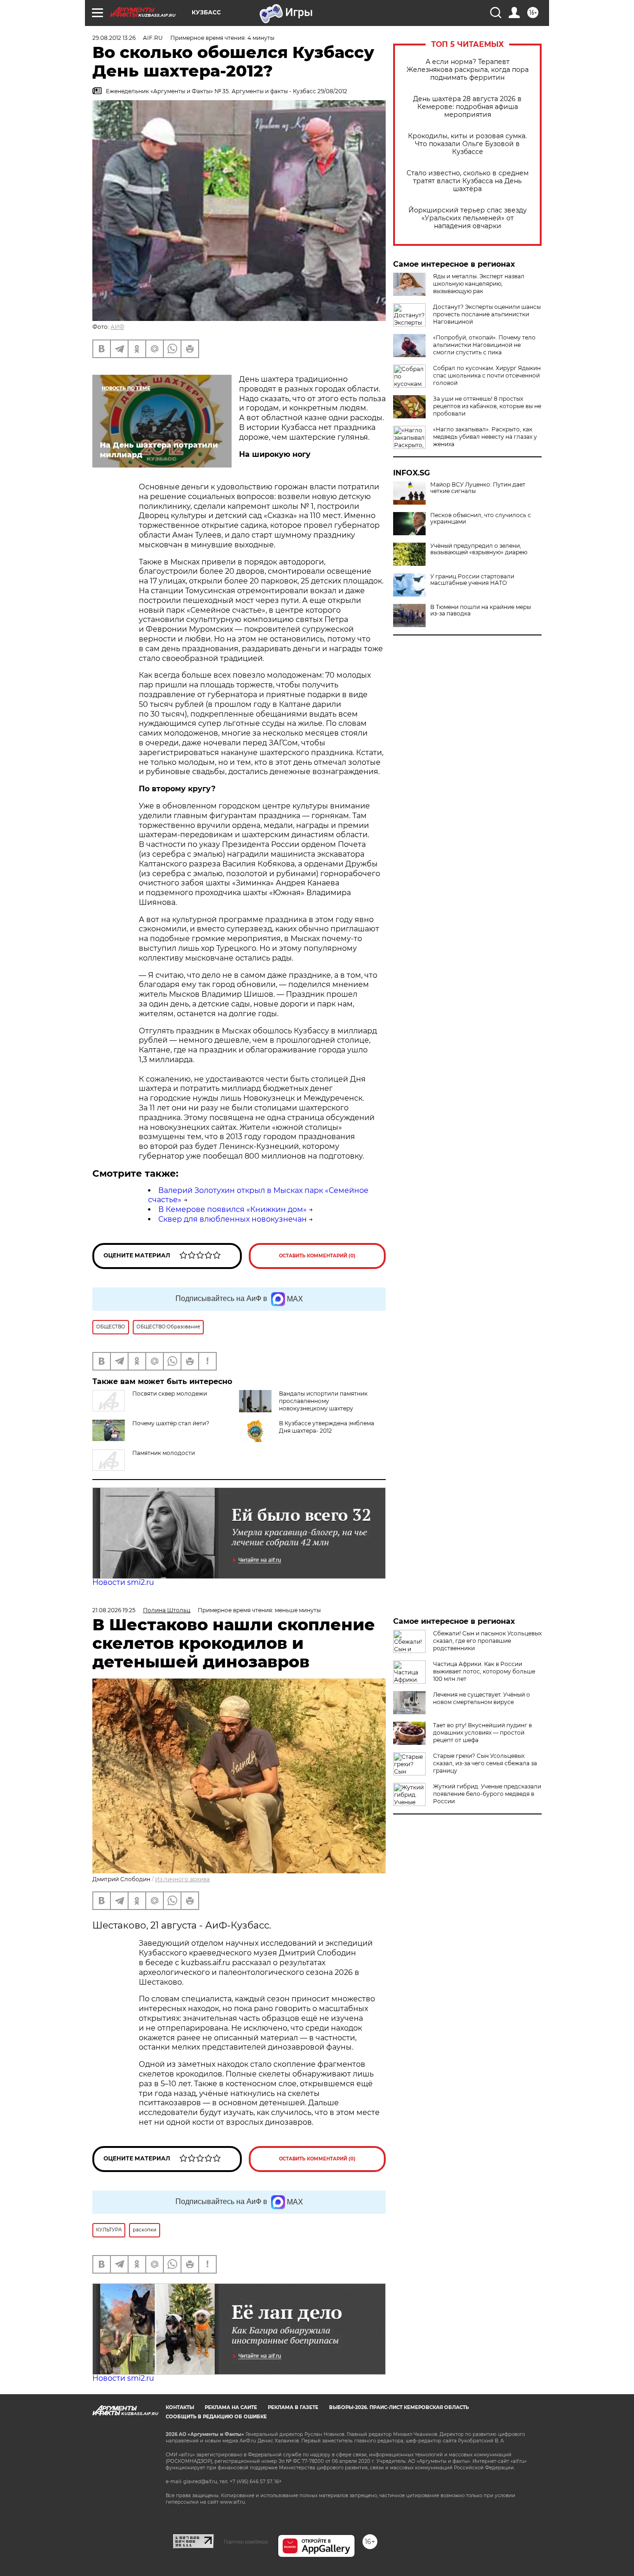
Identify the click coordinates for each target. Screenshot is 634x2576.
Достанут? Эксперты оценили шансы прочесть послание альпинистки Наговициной (487, 314)
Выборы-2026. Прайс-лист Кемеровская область (399, 2407)
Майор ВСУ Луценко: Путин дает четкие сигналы (478, 488)
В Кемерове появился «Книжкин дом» (233, 1209)
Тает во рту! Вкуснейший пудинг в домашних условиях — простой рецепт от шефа (482, 1733)
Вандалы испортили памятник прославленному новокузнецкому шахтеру (323, 1401)
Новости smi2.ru (123, 1582)
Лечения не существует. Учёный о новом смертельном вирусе (482, 1698)
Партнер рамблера (246, 2542)
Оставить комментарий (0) (317, 1256)
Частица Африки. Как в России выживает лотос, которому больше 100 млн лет (484, 1671)
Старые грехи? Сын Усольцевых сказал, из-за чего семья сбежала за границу (485, 1763)
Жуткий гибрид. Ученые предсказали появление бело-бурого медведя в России (487, 1794)
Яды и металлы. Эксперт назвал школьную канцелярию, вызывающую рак (479, 284)
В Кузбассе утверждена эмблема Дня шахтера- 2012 (327, 1427)
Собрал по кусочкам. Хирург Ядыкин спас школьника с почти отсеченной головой (487, 375)
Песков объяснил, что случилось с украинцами (481, 519)
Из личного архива (182, 1879)
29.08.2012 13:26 (114, 38)
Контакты (180, 2407)
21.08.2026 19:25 (114, 1610)
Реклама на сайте (231, 2407)
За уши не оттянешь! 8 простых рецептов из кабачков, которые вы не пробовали (487, 406)
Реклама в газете (293, 2407)
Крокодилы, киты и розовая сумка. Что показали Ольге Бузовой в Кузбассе (467, 144)
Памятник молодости (164, 1453)
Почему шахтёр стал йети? (171, 1423)
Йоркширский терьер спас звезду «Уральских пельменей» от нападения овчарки (468, 218)
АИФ (117, 327)
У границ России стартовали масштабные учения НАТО (472, 580)
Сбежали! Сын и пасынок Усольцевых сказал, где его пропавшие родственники (487, 1641)
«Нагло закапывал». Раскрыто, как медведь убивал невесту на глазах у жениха (485, 437)
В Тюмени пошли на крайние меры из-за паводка (481, 610)
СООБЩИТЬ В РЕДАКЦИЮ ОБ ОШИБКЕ (216, 2417)
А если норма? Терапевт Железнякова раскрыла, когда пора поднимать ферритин (468, 70)
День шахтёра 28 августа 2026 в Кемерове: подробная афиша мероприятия (467, 107)
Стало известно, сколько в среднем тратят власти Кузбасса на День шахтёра (468, 181)
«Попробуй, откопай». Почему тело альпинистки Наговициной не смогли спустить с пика (484, 345)
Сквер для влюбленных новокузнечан (233, 1219)
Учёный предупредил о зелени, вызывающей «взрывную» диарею (479, 549)
